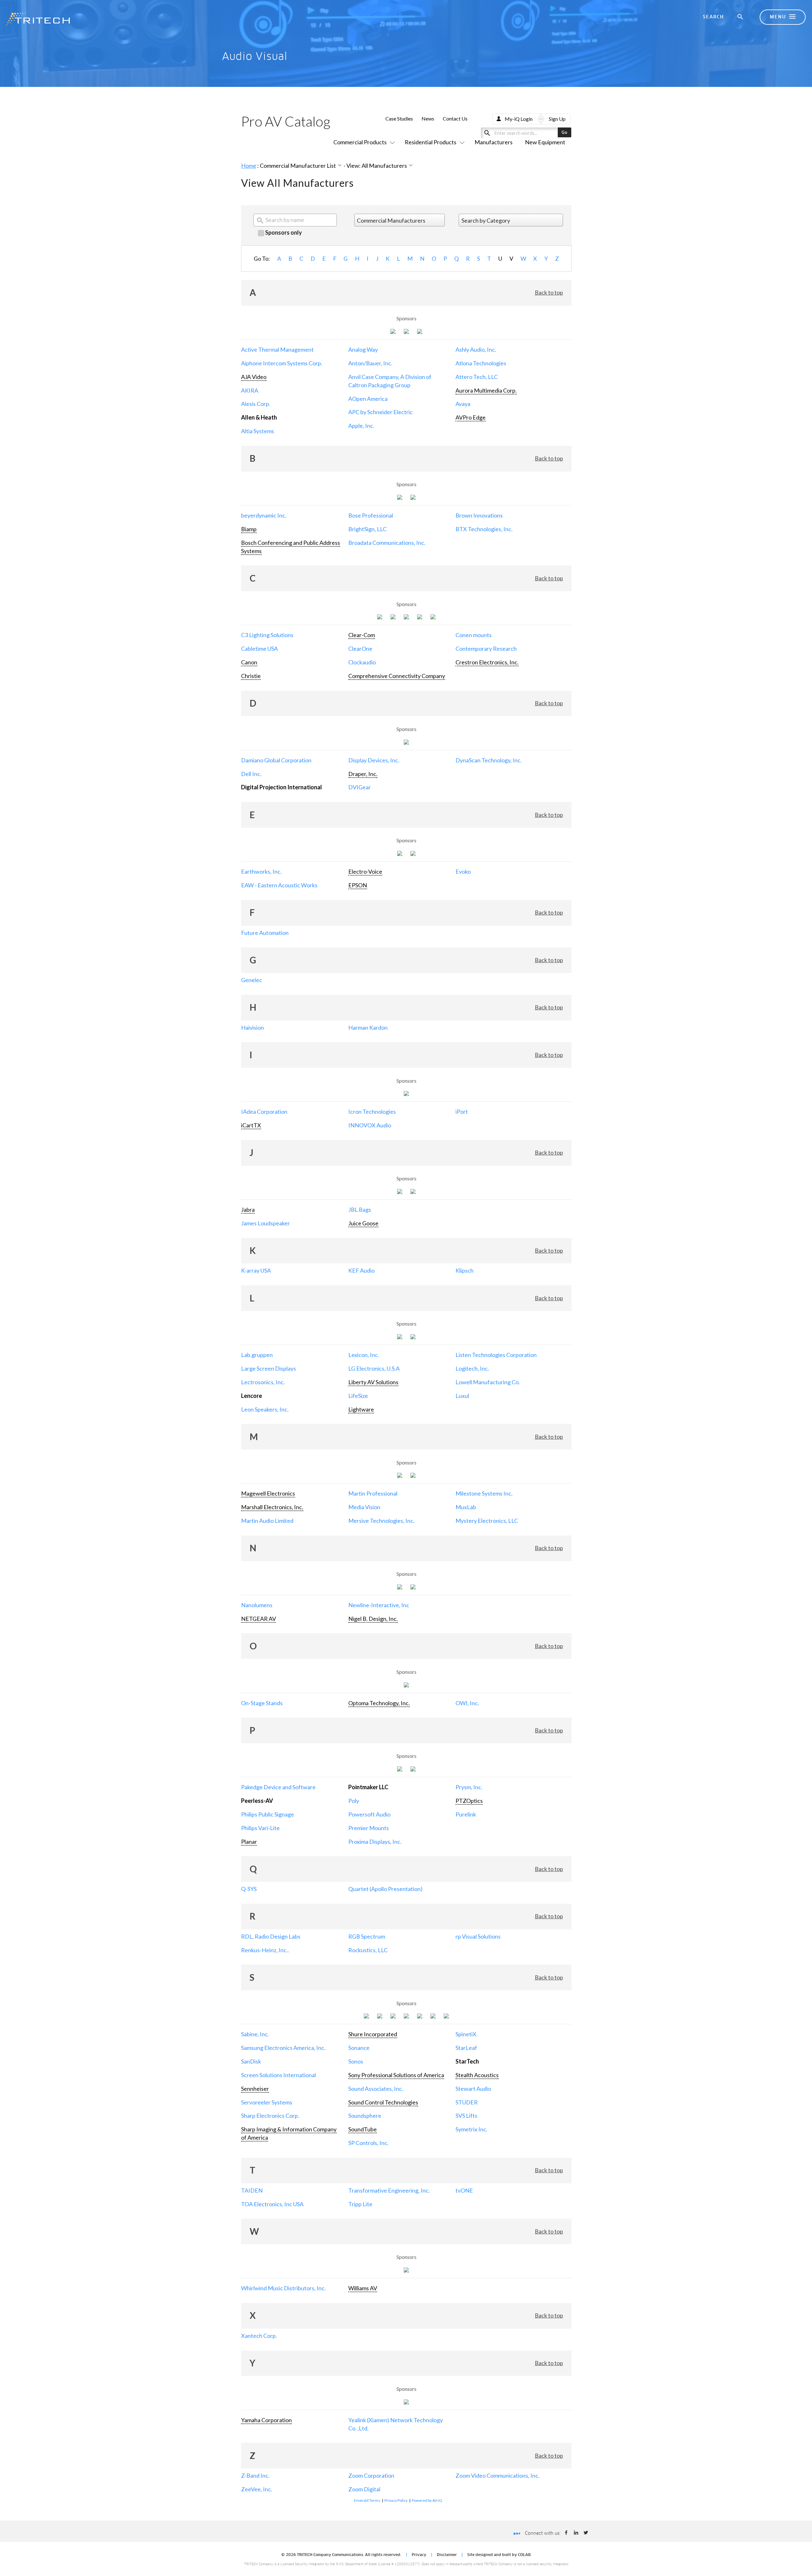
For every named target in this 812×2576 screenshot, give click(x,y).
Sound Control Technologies (383, 2102)
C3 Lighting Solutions (267, 635)
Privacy (419, 2555)
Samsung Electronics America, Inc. (283, 2048)
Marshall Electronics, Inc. (272, 1507)
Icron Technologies (372, 1112)
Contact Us (455, 118)
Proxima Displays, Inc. (375, 1842)
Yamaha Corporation (266, 2420)
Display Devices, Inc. (374, 760)
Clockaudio (362, 662)
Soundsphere (365, 2116)
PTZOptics (469, 1801)
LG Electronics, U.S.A (374, 1368)
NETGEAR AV (259, 1619)
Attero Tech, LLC (477, 377)
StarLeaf (466, 2048)
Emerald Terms (367, 2500)
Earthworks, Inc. (261, 871)
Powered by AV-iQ (427, 2500)
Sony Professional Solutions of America (396, 2075)
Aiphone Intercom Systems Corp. (282, 363)
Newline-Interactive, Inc (379, 1605)
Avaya (463, 404)
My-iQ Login (519, 119)
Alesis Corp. (256, 404)
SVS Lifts (466, 2116)
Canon (249, 662)
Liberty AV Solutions (373, 1382)
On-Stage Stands (262, 1703)
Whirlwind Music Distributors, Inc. (283, 2288)
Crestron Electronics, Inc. (487, 662)
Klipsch (465, 1270)
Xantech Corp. (259, 2336)
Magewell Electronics (268, 1493)
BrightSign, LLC (367, 529)
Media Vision (364, 1507)
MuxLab (466, 1507)
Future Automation (265, 933)
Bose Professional (371, 515)
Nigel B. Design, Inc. (373, 1619)
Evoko (463, 871)
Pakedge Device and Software (278, 1787)
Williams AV (363, 2288)
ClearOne (360, 649)
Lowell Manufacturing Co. (488, 1382)
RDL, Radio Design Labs (271, 1936)
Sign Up (557, 119)
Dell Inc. (251, 774)
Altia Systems (258, 431)
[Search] (741, 17)
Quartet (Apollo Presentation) (385, 1889)
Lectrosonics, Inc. (263, 1382)
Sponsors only (283, 232)
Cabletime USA (259, 649)
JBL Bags (360, 1210)
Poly (354, 1801)
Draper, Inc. (363, 774)
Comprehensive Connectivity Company (397, 676)
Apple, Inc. (361, 426)
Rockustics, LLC (368, 1950)
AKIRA (250, 390)
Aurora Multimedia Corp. (486, 390)
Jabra (248, 1210)
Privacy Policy (396, 2500)
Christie (251, 676)
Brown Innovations (479, 515)
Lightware (361, 1409)
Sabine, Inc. (255, 2034)
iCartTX (251, 1125)
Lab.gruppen (257, 1355)
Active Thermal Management (277, 349)
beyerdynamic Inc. (264, 515)
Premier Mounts (369, 1828)
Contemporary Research (486, 649)
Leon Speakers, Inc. (265, 1409)
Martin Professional (373, 1493)
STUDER (467, 2102)
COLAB (524, 2555)
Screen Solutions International (278, 2075)
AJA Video (254, 377)
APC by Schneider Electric (380, 412)
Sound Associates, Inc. (376, 2089)
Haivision (252, 1027)
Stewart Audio (473, 2089)
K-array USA (256, 1270)
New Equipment (545, 142)
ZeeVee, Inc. (257, 2489)
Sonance (359, 2048)
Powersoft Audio (369, 1814)
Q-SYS (249, 1889)
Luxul (462, 1396)
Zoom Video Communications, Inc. (498, 2475)
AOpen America (368, 399)
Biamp (249, 529)
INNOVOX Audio (370, 1125)
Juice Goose (363, 1223)
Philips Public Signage (268, 1814)
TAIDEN (252, 2190)
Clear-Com (362, 635)
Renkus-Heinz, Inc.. (265, 1950)
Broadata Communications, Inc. (387, 543)
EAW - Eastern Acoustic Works (279, 885)
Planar (249, 1842)
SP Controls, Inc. (368, 2143)
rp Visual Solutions (478, 1936)
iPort (462, 1112)
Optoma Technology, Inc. (379, 1703)
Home (249, 166)
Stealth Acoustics (477, 2075)
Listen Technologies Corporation (496, 1355)
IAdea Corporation (264, 1112)
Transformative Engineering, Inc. (389, 2190)
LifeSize (358, 1396)
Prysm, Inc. (469, 1787)
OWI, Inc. (467, 1703)
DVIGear (360, 787)
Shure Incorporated (373, 2034)
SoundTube (363, 2129)
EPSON (358, 885)
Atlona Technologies (481, 363)
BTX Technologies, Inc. (484, 529)
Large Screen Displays (268, 1368)
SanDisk (251, 2061)
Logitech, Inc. (472, 1368)
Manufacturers (494, 142)
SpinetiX (466, 2034)
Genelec (252, 980)
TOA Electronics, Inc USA (272, 2204)
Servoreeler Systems (267, 2102)
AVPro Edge (471, 417)
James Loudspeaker (265, 1223)
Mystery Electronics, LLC (487, 1521)
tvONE (464, 2190)
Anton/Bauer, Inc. (370, 363)
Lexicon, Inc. (364, 1355)
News (428, 118)
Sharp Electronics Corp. (270, 2116)
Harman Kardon (368, 1027)
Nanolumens (257, 1605)
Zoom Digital (364, 2489)
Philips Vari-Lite (260, 1828)
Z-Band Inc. (255, 2475)
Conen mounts (474, 635)
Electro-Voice (365, 871)
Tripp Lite (360, 2204)
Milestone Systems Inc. (484, 1493)
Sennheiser (255, 2089)
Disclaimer (447, 2555)
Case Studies (399, 118)
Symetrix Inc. (471, 2129)
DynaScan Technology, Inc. (489, 760)
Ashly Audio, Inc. (476, 349)
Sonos (356, 2061)
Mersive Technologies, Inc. (381, 1521)
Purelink (466, 1814)
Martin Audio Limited (267, 1521)
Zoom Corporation (371, 2475)
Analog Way (363, 349)
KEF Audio (361, 1270)
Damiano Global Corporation (276, 760)
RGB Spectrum (367, 1936)
